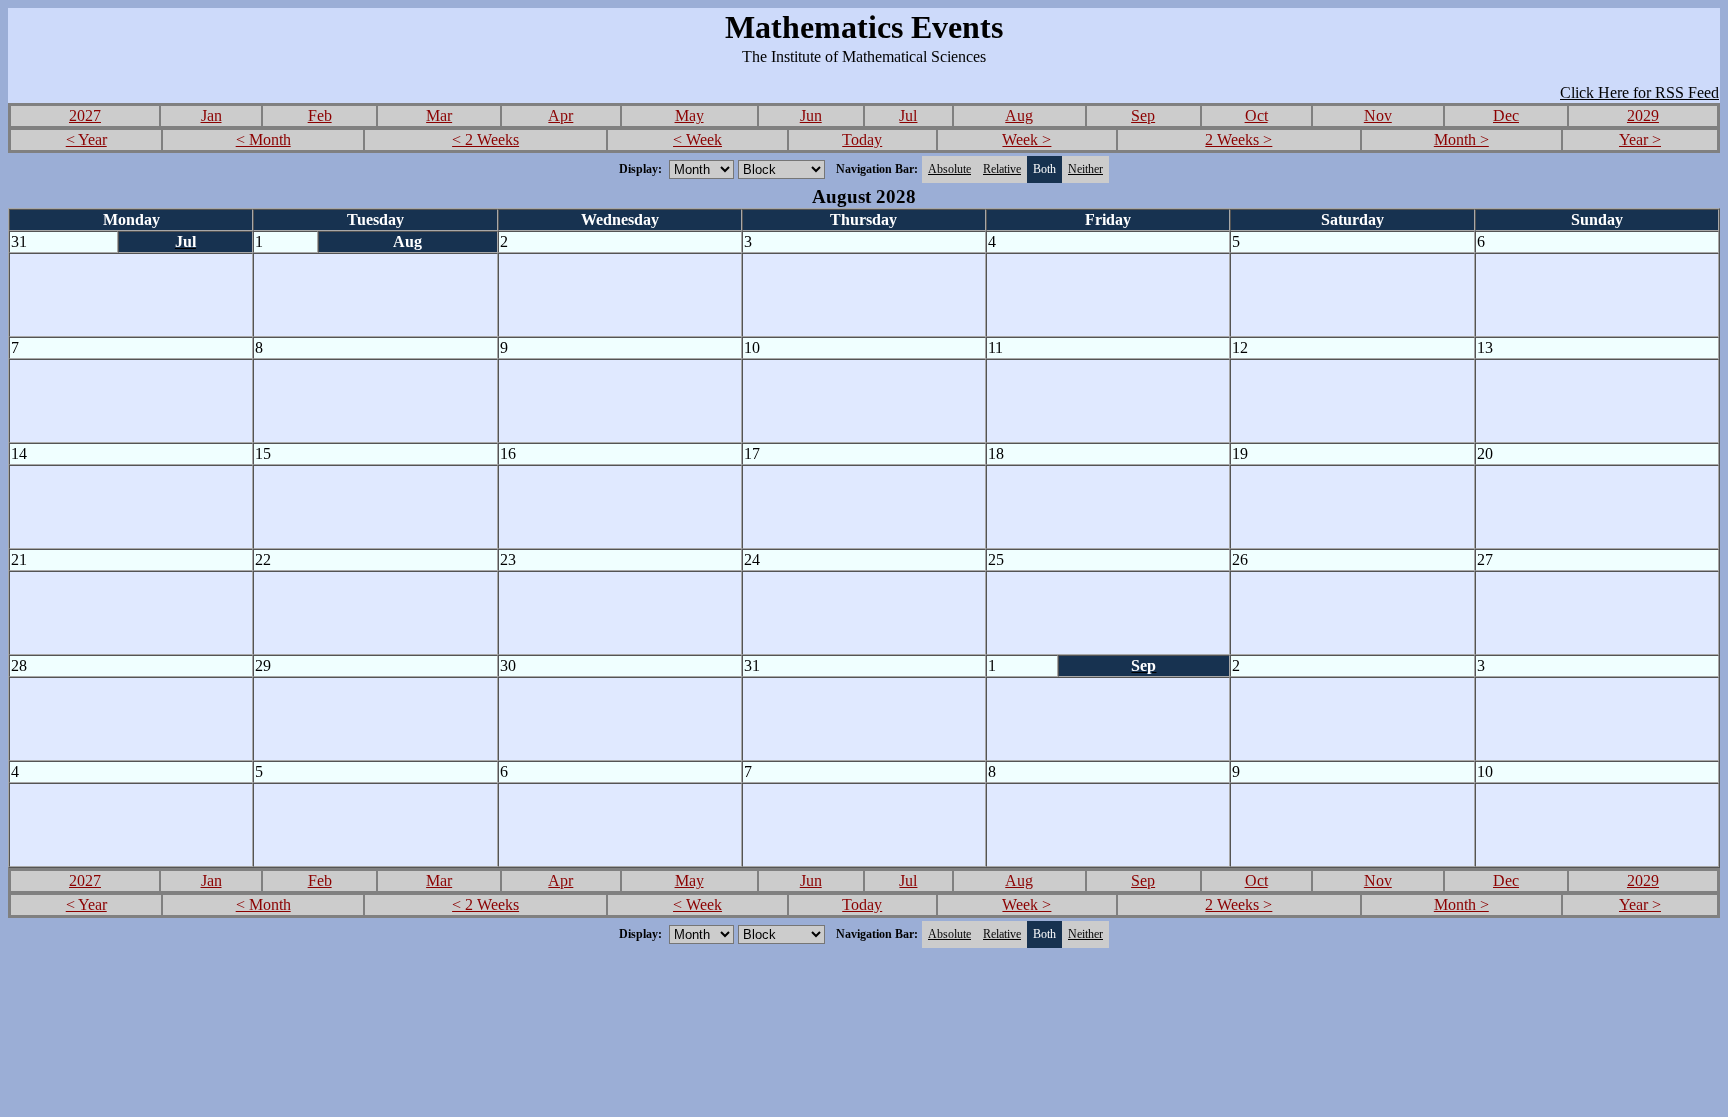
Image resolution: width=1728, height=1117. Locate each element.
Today (862, 139)
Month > (1461, 139)
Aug (1019, 115)
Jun (811, 115)
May (689, 115)
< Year (86, 139)
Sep (1143, 115)
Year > (1640, 139)
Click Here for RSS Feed (1639, 92)
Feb (320, 115)
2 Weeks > (1238, 139)
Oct (1256, 115)
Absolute (949, 169)
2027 (85, 115)
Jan (211, 115)
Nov (1378, 115)
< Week (697, 139)
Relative (1002, 169)
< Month (263, 139)
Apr (560, 115)
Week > (1026, 139)
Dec (1506, 115)
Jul (908, 115)
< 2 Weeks (485, 139)
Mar (439, 115)
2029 (1643, 115)
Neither (1085, 169)
